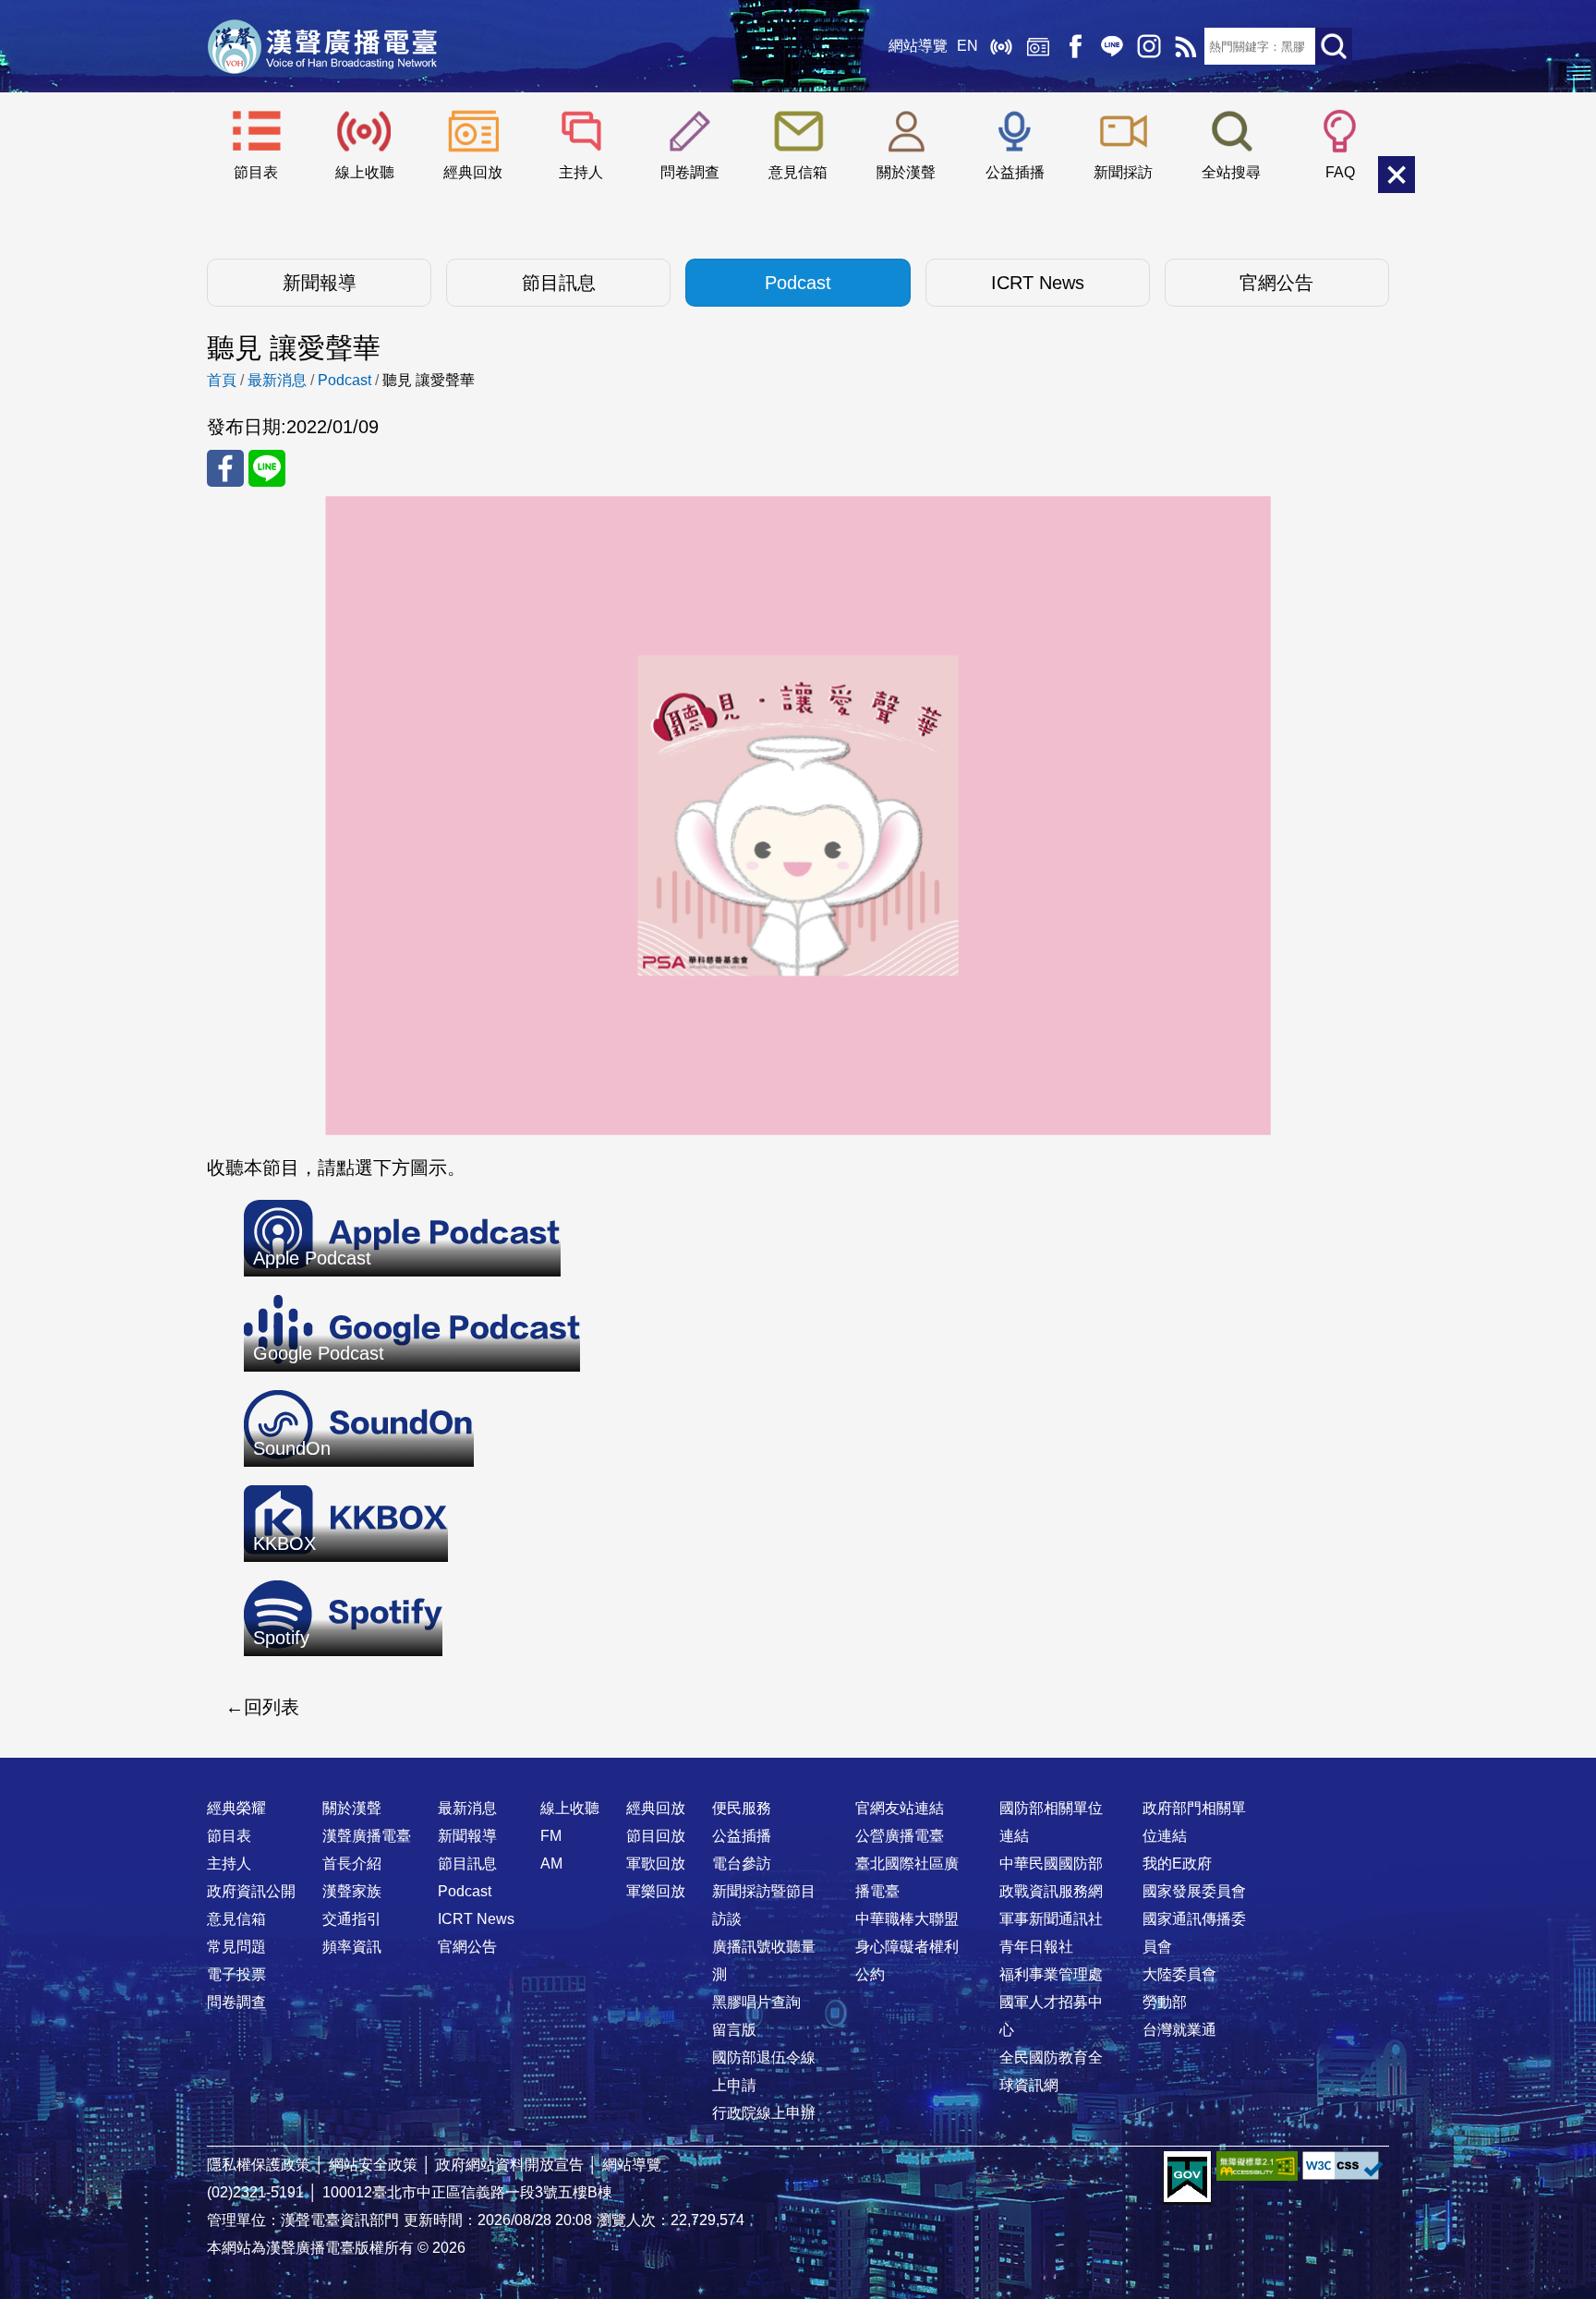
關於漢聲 (906, 172)
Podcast (798, 283)
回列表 (272, 1707)
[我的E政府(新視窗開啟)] (1187, 2178)
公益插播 (1015, 172)
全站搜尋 (1231, 172)
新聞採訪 (1123, 172)
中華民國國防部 (1051, 1863)
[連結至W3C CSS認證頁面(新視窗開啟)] (1343, 2166)
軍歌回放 (656, 1863)
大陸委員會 (1179, 1974)
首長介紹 (352, 1863)
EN (967, 46)
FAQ (1340, 172)
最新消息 (277, 380)
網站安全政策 (373, 2165)
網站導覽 (918, 46)
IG (1149, 46)
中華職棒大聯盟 (907, 1919)
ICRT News (1038, 283)
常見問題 (236, 1947)
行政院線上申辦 (764, 2113)
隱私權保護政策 (259, 2165)
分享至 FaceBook (225, 468)
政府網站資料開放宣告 (510, 2165)
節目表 (256, 172)
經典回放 (1038, 46)
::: (798, 1772)
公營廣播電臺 (900, 1836)
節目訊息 (559, 283)
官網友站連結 (900, 1808)
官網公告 (1276, 283)
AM (551, 1863)
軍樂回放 (656, 1891)
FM (551, 1836)
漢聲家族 (352, 1891)
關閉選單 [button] (1396, 175)
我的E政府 (1177, 1863)
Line (1112, 46)
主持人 (581, 172)
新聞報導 (320, 283)
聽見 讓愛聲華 (429, 380)
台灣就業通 (1179, 2030)
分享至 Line (267, 468)
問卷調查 (690, 172)
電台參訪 (742, 1863)
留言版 (734, 2030)
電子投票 (236, 1974)
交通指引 (352, 1919)
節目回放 (656, 1836)
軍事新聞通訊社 (1051, 1919)
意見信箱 (798, 172)
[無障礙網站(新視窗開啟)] (1257, 2166)
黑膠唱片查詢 (756, 2002)
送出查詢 (1334, 46)
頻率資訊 (352, 1947)
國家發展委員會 (1194, 1891)
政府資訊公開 (251, 1891)
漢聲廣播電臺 (322, 46)
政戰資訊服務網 (1051, 1891)
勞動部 (1165, 2002)
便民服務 (742, 1808)
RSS (1186, 46)
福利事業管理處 (1051, 1974)
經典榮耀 (236, 1808)
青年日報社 (1036, 1947)
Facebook (1075, 46)
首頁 (222, 380)
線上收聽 (1001, 46)
